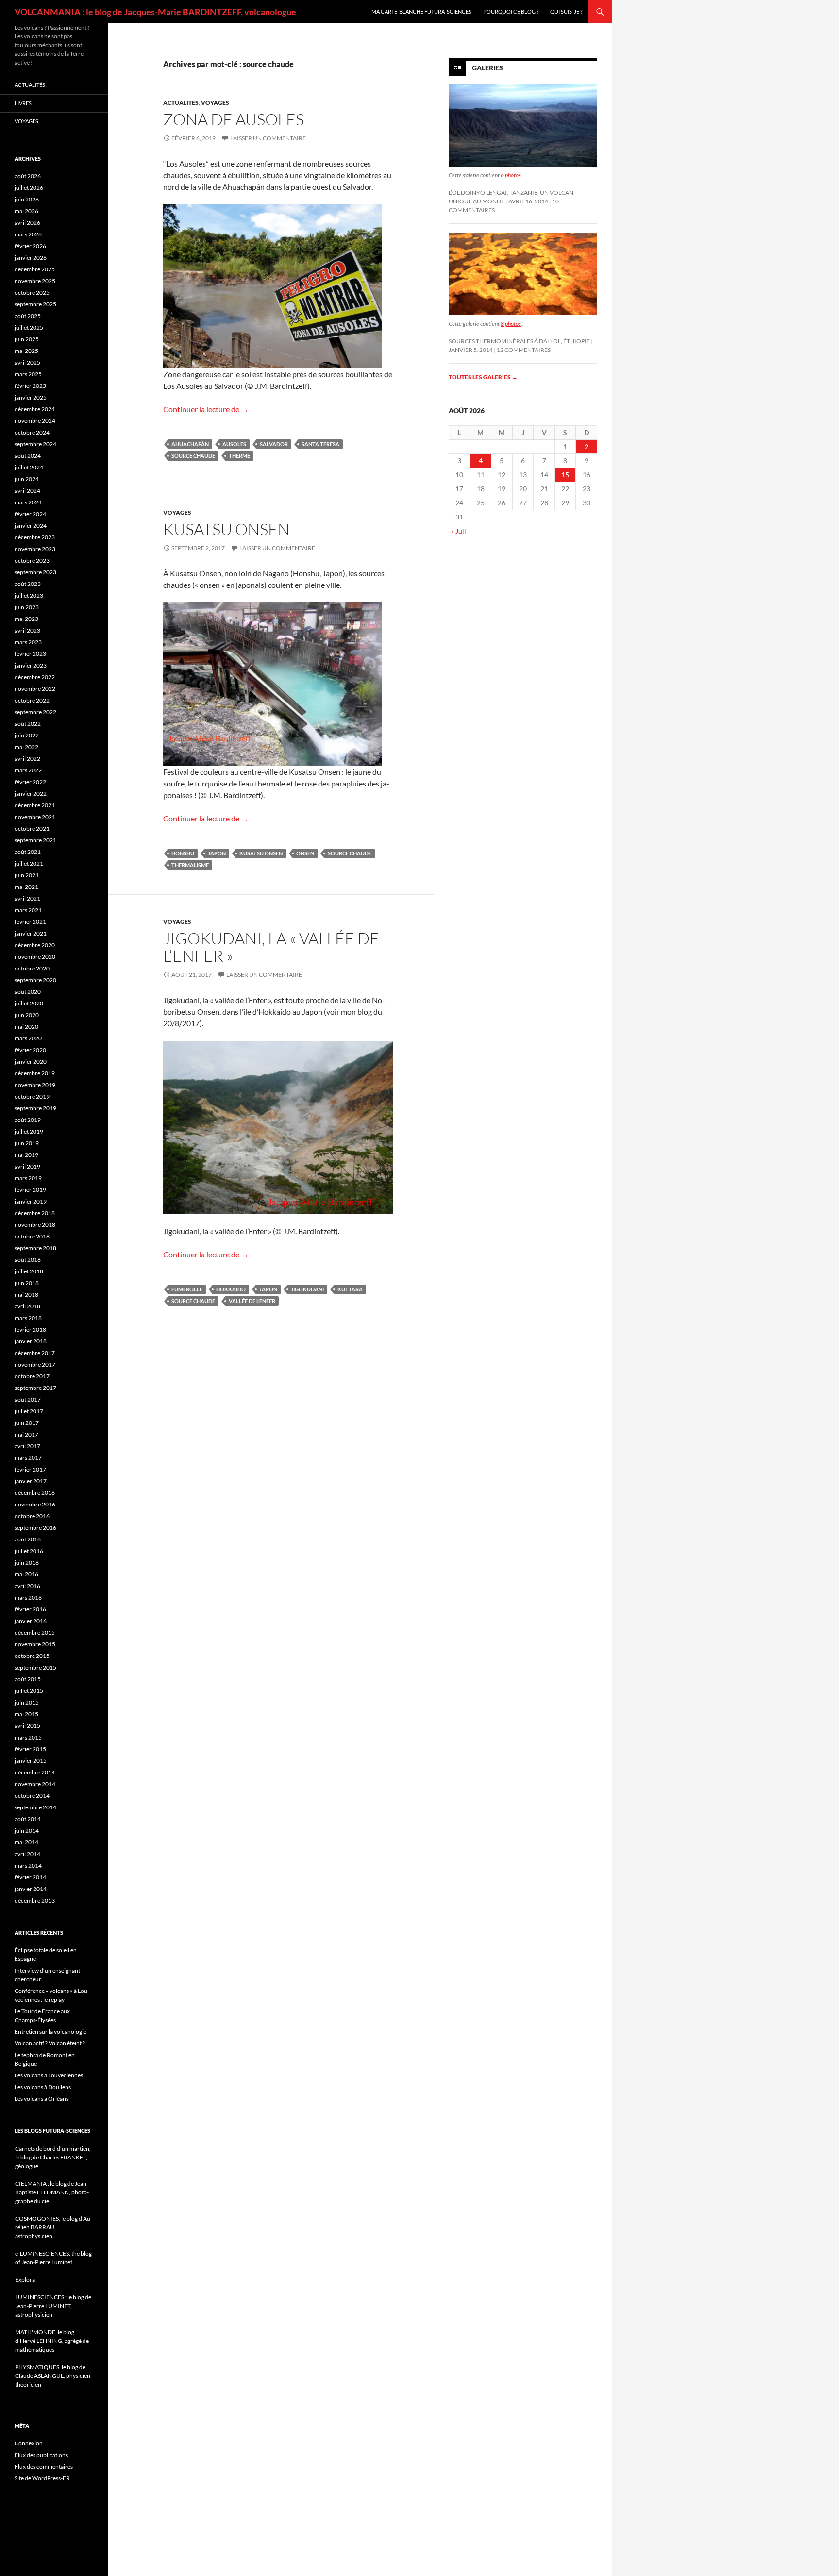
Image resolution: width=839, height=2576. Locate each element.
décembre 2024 (35, 409)
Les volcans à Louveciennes (49, 2075)
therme (239, 456)
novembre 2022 (35, 689)
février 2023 (30, 654)
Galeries (487, 68)
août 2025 (28, 316)
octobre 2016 (32, 1516)
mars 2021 (28, 910)
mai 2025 (26, 351)
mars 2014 (28, 1865)
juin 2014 (27, 1831)
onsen (305, 853)
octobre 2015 (32, 1656)
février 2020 (30, 1050)
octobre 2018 (32, 1236)
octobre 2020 (32, 968)
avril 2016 (27, 1586)
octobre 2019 (32, 1096)
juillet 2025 (29, 327)
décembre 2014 (35, 1772)
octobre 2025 (32, 293)
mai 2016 (26, 1574)
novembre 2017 (35, 1364)
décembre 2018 (35, 1213)
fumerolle (187, 1289)
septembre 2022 (35, 712)
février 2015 (30, 1749)
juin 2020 (27, 1015)
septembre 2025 (35, 304)
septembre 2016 (35, 1528)
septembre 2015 (35, 1667)
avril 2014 (27, 1854)
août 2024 (28, 456)
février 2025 (30, 386)
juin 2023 (27, 607)
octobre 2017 (32, 1376)
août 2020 (28, 992)
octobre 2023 (32, 560)
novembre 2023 (35, 549)
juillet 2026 (29, 188)
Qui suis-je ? (566, 11)
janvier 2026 (31, 258)
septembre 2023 (35, 572)
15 (565, 475)
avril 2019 (27, 1166)
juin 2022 (27, 735)
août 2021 (28, 852)
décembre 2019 (35, 1073)
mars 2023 (28, 642)
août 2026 (28, 176)
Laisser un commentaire (268, 138)
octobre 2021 (32, 828)
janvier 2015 (31, 1761)
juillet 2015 (29, 1691)
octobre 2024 (32, 432)
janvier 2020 (31, 1062)
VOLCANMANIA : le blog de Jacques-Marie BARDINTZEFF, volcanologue (155, 12)
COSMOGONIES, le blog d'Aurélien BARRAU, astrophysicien (54, 2227)
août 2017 (28, 1399)
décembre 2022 (35, 677)
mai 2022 (26, 747)
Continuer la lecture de (206, 409)
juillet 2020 (29, 1003)
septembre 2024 (35, 444)
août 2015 (28, 1679)
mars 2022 (28, 770)
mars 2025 (28, 374)
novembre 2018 (35, 1225)
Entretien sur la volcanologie (50, 2032)
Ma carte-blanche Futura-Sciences (421, 11)
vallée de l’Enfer (252, 1301)
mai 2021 (26, 887)
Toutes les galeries (483, 377)
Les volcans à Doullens (43, 2087)
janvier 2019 (31, 1201)
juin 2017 (27, 1423)
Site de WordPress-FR (42, 2478)
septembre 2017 (35, 1388)
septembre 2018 (35, 1248)
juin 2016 (27, 1563)
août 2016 (28, 1539)
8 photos (511, 324)
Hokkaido (231, 1289)
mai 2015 (26, 1714)
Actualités (181, 103)
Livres (23, 103)
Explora (25, 2280)
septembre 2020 (35, 980)
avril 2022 (27, 759)
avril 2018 (27, 1306)
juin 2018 (27, 1283)
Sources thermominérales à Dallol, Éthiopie (519, 341)
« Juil (459, 531)
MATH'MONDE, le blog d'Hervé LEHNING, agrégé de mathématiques (52, 2341)
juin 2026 (27, 199)
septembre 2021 (35, 840)
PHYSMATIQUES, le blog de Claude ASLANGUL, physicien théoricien (53, 2376)
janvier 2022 (31, 794)
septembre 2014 (35, 1807)
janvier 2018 (31, 1341)
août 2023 (28, 584)
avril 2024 (27, 491)
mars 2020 (28, 1038)
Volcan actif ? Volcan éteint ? (50, 2043)
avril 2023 (27, 630)
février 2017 (30, 1469)
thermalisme (190, 865)
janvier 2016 (31, 1621)
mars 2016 (28, 1597)
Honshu (183, 853)
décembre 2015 (35, 1632)
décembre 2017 (35, 1353)
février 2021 (30, 922)
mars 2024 (28, 502)
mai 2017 (26, 1434)
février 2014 (30, 1877)
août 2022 (28, 724)
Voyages (215, 103)
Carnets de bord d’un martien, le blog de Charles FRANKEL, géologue (53, 2157)
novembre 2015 (35, 1644)
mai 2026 (26, 211)
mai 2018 (26, 1295)
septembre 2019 (35, 1108)
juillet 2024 (29, 467)
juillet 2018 (29, 1271)
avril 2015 (27, 1726)
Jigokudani (307, 1289)
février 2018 (30, 1330)
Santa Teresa (320, 444)
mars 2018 (28, 1318)
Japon (217, 853)
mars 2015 (28, 1737)
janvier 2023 (31, 665)
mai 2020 (26, 1027)
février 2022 (30, 782)
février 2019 (30, 1190)
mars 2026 (28, 234)
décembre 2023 (35, 537)
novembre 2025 (35, 281)
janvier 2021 (31, 933)
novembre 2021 (35, 817)
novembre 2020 (35, 957)
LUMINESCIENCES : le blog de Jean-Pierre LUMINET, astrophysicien (53, 2306)
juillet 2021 (29, 863)
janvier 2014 (31, 1889)
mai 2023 (26, 619)
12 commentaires (524, 350)
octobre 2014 (32, 1796)
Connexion (29, 2443)
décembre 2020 (35, 945)
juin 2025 (27, 339)
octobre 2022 (32, 700)
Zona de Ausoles (234, 119)
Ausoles (234, 444)
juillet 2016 (29, 1551)
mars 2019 (28, 1178)
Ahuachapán (190, 444)
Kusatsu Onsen (227, 529)
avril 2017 (27, 1446)
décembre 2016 (35, 1493)
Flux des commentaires (44, 2467)
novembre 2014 (35, 1784)
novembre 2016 (35, 1504)
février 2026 (30, 246)
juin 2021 (27, 875)
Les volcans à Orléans (42, 2099)
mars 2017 (28, 1458)
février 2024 (30, 514)
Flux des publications (41, 2455)
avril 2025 (27, 362)
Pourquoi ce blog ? (511, 11)
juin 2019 (27, 1143)
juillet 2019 (29, 1131)
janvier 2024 (31, 526)
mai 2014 (26, 1842)
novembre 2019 (35, 1085)
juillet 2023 (29, 595)
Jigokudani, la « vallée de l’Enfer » (271, 947)
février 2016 (30, 1609)
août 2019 (28, 1120)
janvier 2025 (31, 397)
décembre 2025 (35, 269)
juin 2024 (27, 479)
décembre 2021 (35, 805)
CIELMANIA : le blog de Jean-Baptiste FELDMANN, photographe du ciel (52, 2192)
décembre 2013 (35, 1900)
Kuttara (350, 1289)
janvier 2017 (31, 1481)
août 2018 (28, 1260)
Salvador (274, 444)
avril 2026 (27, 223)
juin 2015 (27, 1702)
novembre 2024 (35, 421)
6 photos (511, 175)
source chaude (193, 456)
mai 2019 (26, 1155)
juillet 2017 (29, 1411)
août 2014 (28, 1819)
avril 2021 (27, 898)
